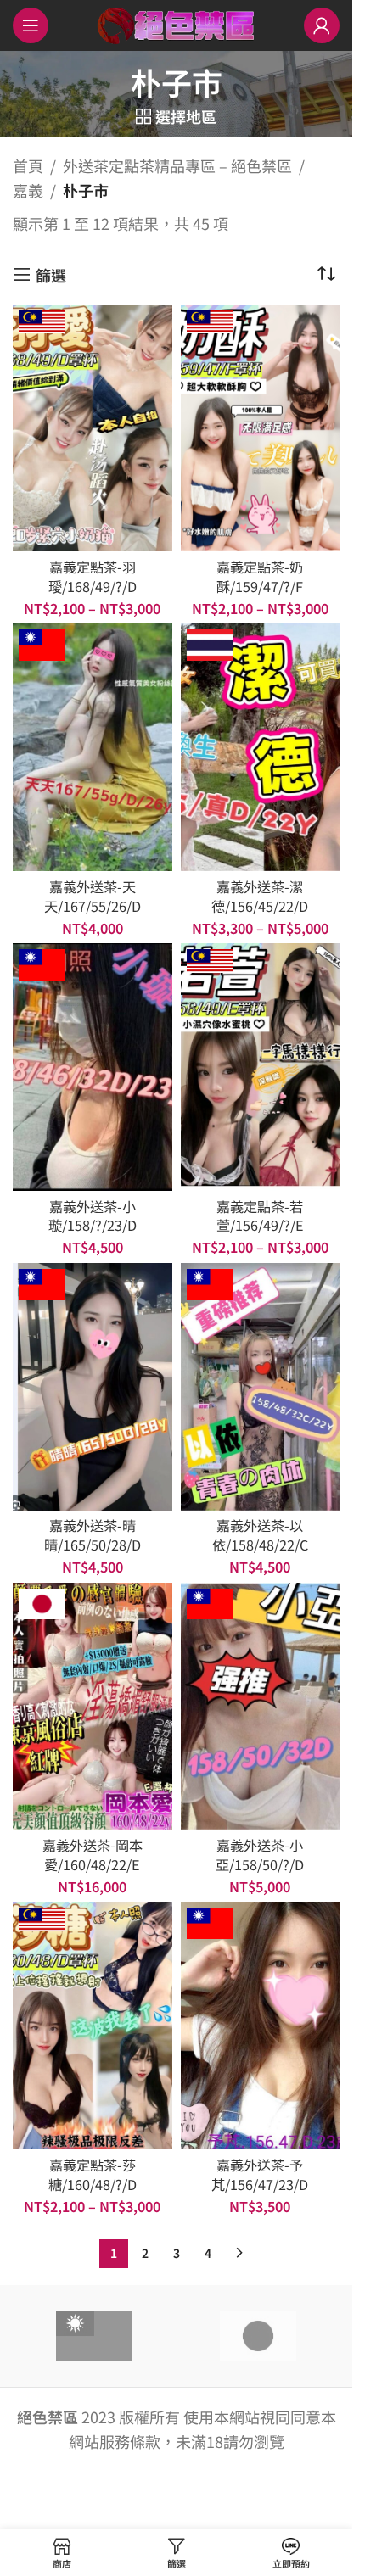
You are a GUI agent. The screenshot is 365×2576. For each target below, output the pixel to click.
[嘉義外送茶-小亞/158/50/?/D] (261, 1707)
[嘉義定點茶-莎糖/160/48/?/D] (93, 2026)
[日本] (258, 2336)
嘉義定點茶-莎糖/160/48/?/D (93, 2174)
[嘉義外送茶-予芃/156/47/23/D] (261, 2026)
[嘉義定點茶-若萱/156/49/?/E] (261, 1067)
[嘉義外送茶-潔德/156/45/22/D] (261, 747)
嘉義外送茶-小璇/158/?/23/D (93, 1216)
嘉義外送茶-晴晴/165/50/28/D (93, 1535)
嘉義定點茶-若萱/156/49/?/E (260, 1216)
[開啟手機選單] (31, 25)
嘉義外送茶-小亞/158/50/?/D (260, 1855)
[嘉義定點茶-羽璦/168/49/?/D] (93, 428)
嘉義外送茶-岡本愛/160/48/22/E (93, 1855)
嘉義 (28, 190)
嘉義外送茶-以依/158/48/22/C (260, 1535)
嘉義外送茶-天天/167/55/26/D (93, 896)
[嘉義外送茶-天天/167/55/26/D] (93, 747)
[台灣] (94, 2336)
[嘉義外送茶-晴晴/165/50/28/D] (93, 1387)
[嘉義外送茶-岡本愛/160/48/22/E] (93, 1707)
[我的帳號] (322, 25)
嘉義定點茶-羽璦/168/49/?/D (93, 576)
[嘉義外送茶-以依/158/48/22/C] (261, 1387)
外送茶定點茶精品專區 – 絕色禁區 (177, 165)
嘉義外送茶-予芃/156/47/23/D (260, 2174)
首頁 (28, 165)
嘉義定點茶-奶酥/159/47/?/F (260, 576)
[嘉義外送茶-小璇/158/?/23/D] (93, 1067)
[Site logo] (176, 23)
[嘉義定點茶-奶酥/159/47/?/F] (261, 428)
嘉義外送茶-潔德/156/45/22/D (260, 896)
